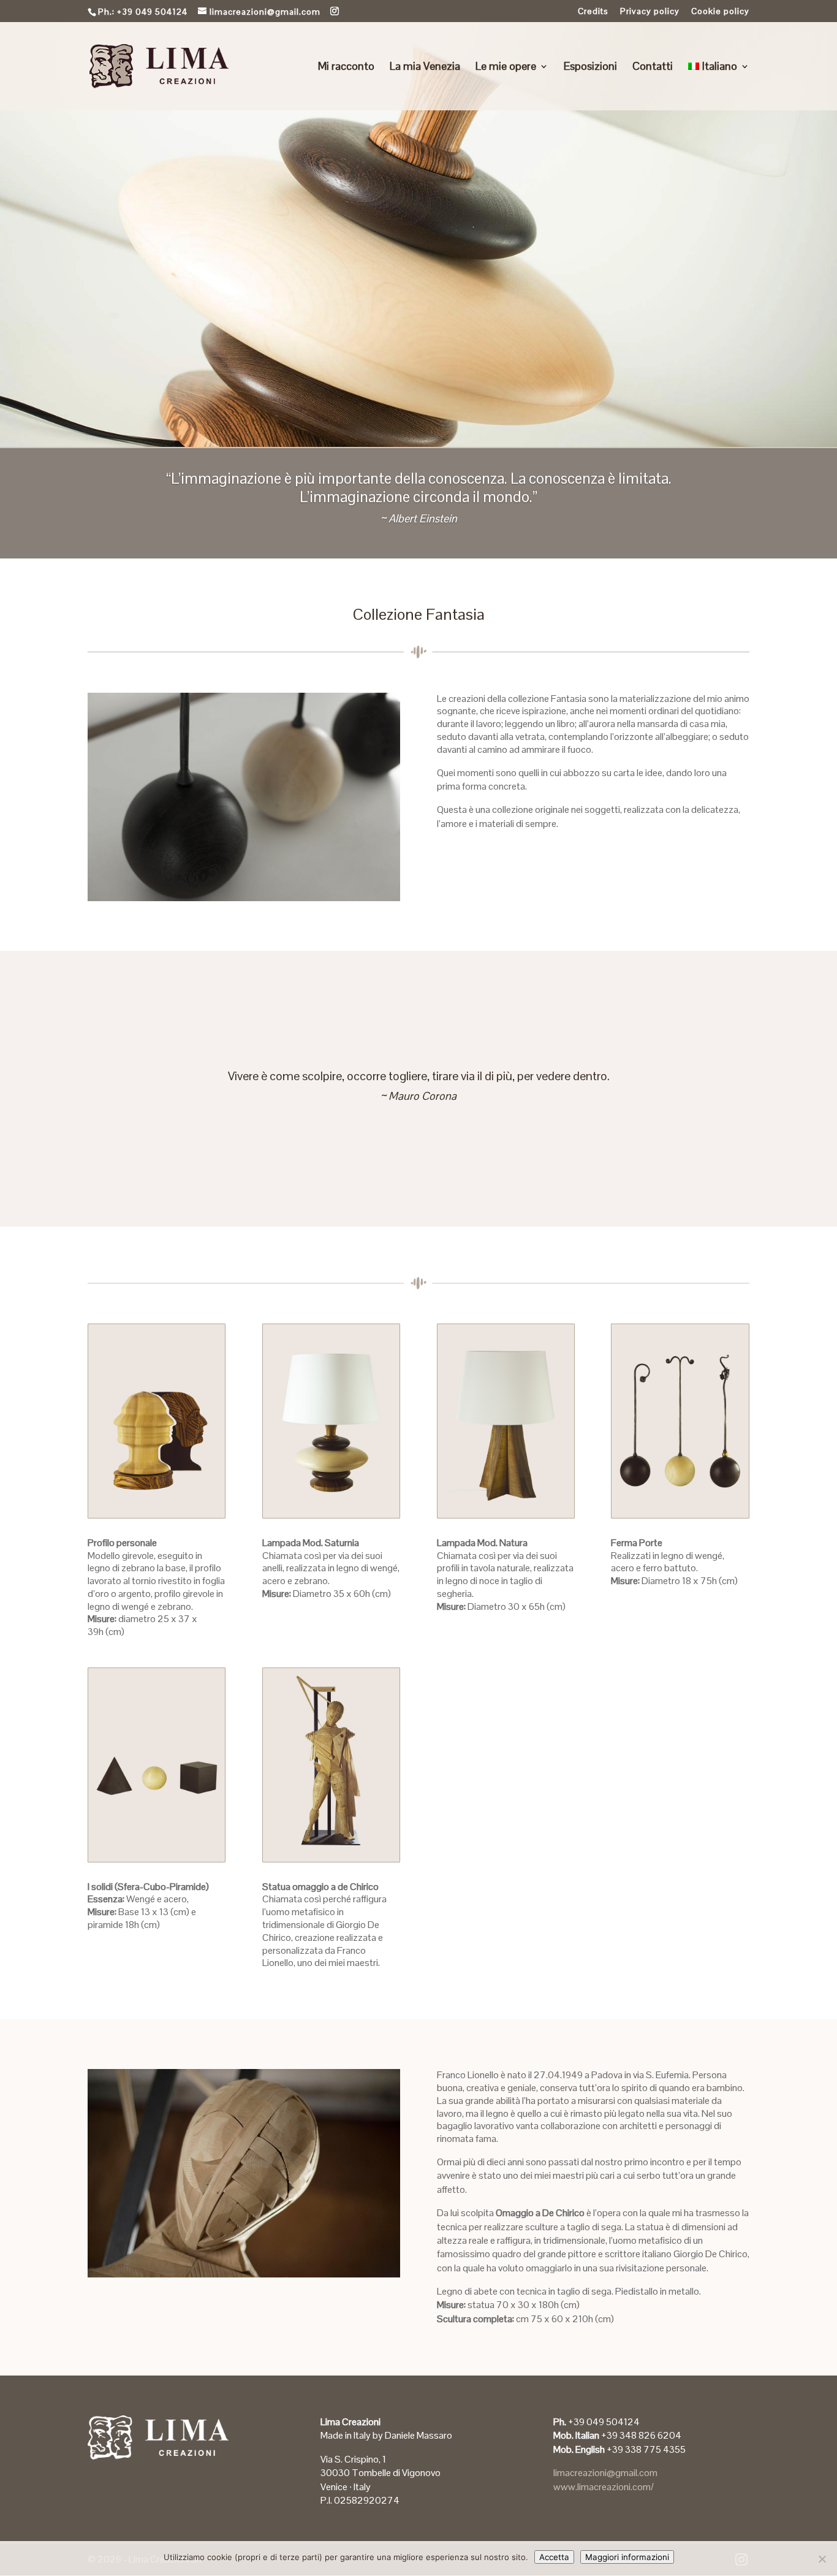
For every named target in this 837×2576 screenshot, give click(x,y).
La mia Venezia (425, 67)
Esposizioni (590, 67)
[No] (822, 2559)
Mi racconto (346, 67)
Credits (593, 12)
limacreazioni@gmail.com (605, 2473)
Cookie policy (720, 12)
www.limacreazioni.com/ (604, 2487)
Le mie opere (506, 67)
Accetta (554, 2557)
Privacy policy (650, 12)
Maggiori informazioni (627, 2557)
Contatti (653, 67)
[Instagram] (335, 11)
